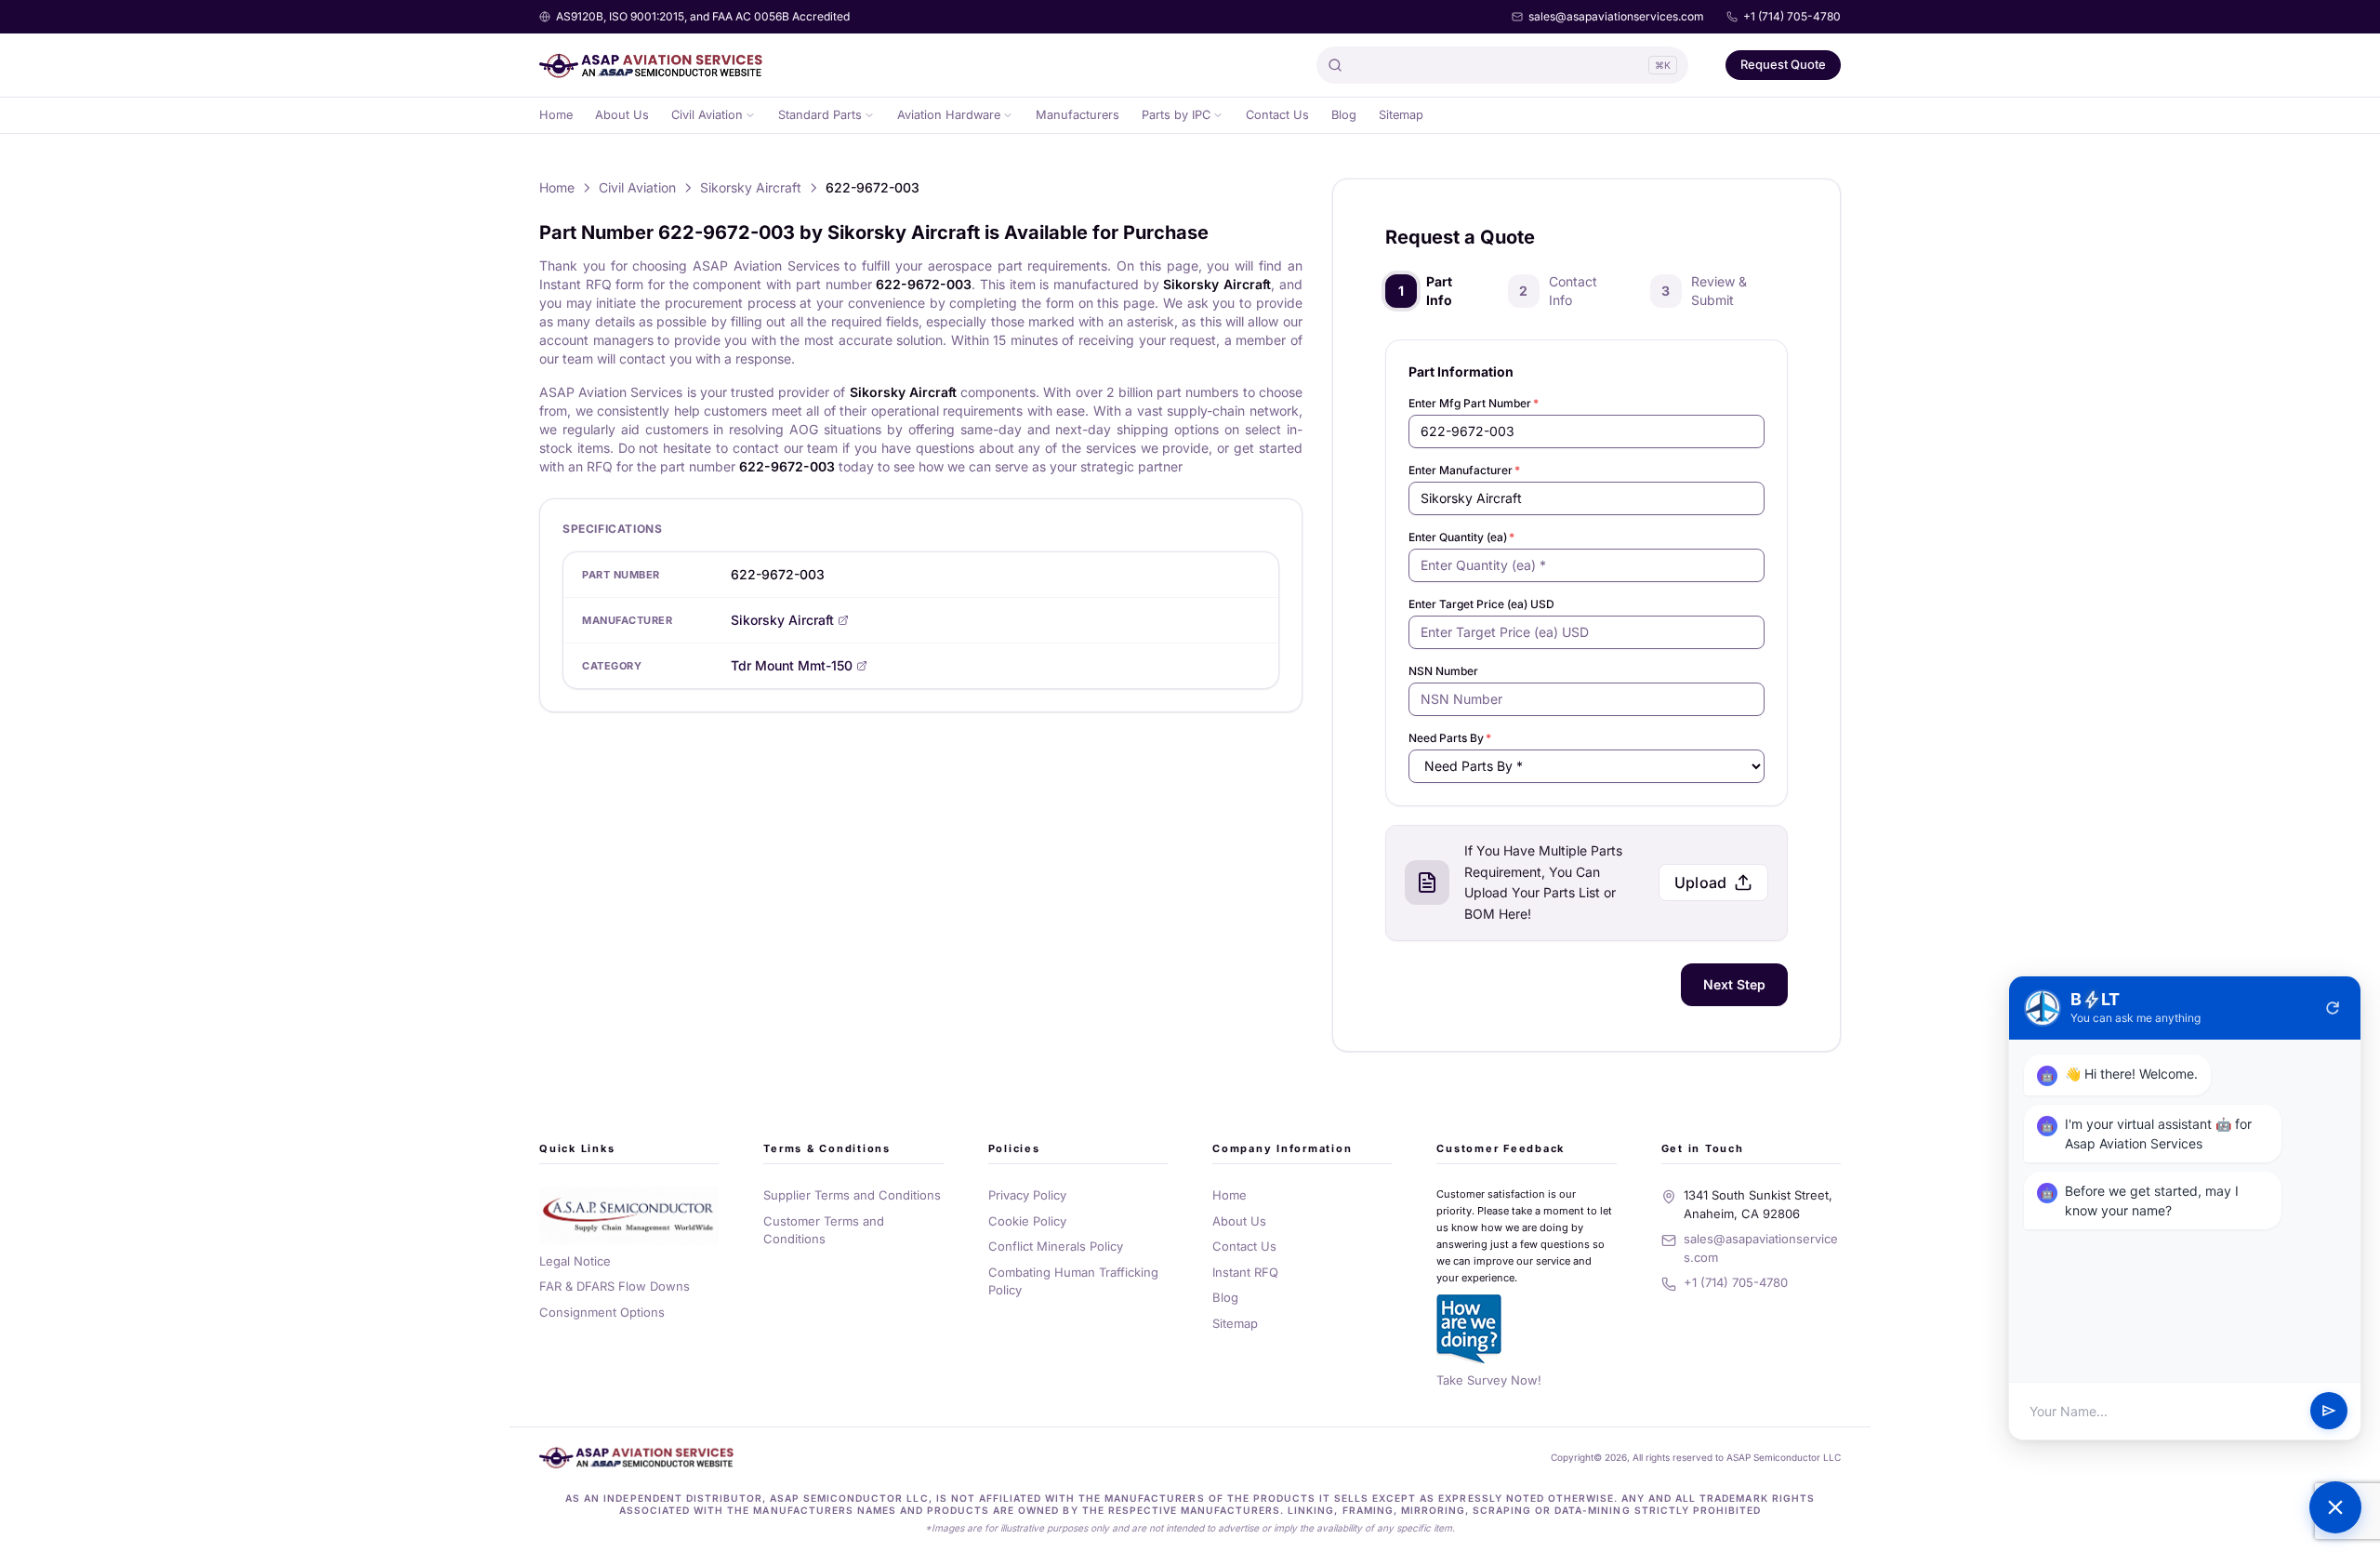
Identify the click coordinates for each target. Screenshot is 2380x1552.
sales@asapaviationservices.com (1616, 16)
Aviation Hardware (949, 115)
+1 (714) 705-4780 (1792, 16)
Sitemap (1401, 115)
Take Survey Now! (1489, 1380)
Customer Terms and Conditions (824, 1230)
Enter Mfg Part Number (1474, 403)
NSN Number (1443, 671)
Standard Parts (820, 115)
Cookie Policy (1027, 1221)
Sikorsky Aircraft (751, 187)
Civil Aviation (707, 115)
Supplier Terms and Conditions (852, 1195)
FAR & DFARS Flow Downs (615, 1286)
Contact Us (1277, 115)
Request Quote (1783, 64)
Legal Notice (575, 1261)
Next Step (1734, 984)
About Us (622, 115)
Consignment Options (602, 1312)
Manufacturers (1078, 115)
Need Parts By (1450, 738)
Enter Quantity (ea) (1461, 537)
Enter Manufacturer (1464, 470)
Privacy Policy (1027, 1195)
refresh (2333, 1008)
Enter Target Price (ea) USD (1481, 604)
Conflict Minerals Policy (1056, 1246)
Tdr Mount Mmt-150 (792, 665)
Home (556, 115)
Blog (1344, 115)
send (2329, 1412)
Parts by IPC (1176, 115)
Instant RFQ (1245, 1272)
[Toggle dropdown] (750, 115)
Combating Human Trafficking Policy (1073, 1281)
